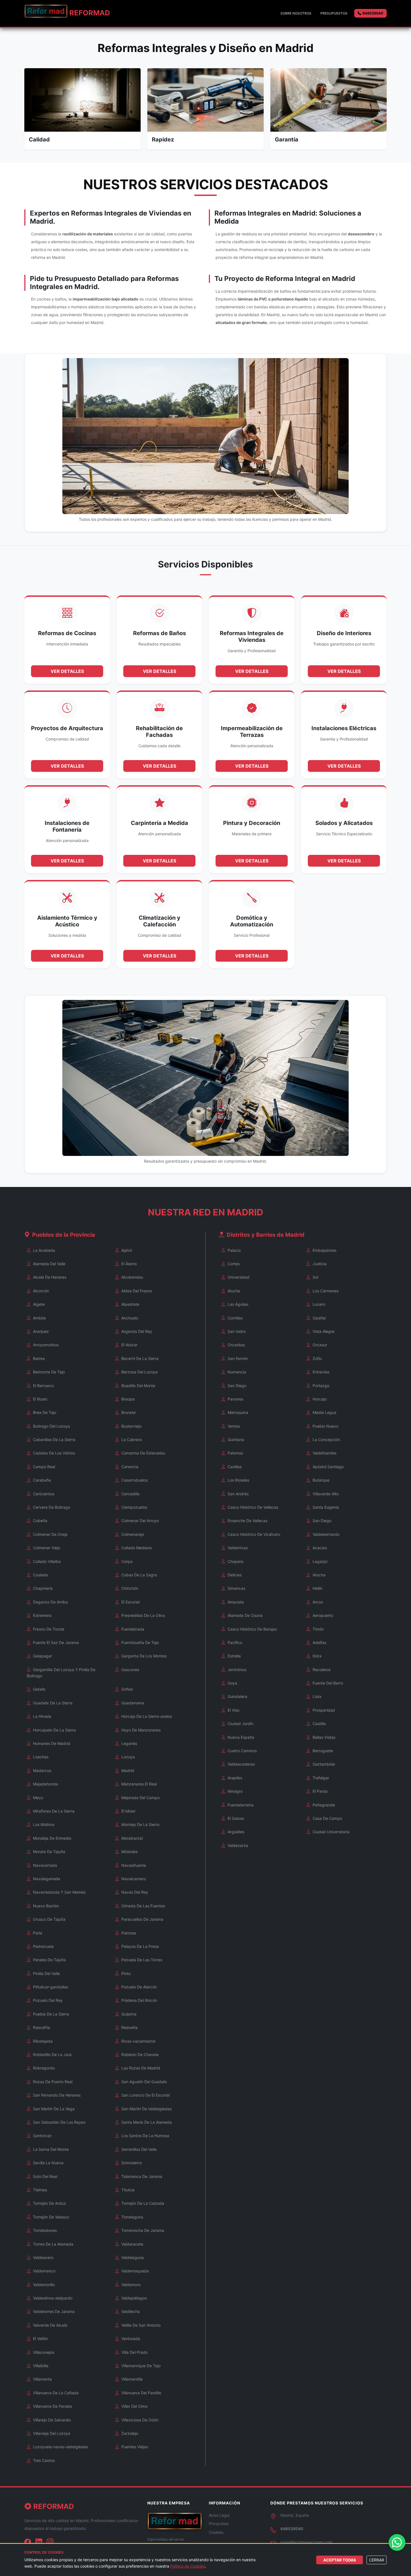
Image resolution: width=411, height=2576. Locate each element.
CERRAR (377, 2560)
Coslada (40, 1575)
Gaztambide (323, 1764)
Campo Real (43, 1467)
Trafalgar (320, 1778)
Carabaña (41, 1480)
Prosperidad (323, 1710)
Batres (38, 1358)
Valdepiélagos (134, 2298)
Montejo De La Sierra (140, 1824)
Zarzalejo (129, 2433)
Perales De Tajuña (49, 1960)
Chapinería (42, 1588)
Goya (232, 1683)
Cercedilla (130, 1494)
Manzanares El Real (139, 1784)
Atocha (318, 1575)
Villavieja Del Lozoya (51, 2433)
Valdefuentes (324, 1453)
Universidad (238, 1277)
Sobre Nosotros (296, 13)
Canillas (234, 1467)
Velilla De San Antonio (140, 2325)
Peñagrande (323, 1805)
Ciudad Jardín (240, 1724)
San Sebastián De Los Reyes (59, 2122)
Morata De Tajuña (49, 1852)
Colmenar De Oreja (50, 1534)
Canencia (129, 1467)
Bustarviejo (131, 1426)
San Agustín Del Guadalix (144, 2082)
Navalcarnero (133, 1879)
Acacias (319, 1548)
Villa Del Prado (134, 2352)
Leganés (129, 1743)
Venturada (130, 2339)
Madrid (127, 1770)
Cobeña (40, 1521)
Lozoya (127, 1757)
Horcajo (319, 1399)
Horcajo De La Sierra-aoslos (146, 1716)
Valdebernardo (325, 1534)
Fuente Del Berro (327, 1683)
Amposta (235, 1602)
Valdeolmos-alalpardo (52, 2298)
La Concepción (326, 1440)
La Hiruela (42, 1716)
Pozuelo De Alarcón (139, 1987)
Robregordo (43, 2068)
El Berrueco (43, 1386)
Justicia (319, 1264)
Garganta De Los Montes (143, 1656)
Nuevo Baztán (45, 1906)
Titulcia (127, 2190)
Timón (318, 1629)
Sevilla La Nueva (48, 2163)
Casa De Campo (327, 1818)
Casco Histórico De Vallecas (252, 1507)
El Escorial (130, 1602)
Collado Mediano (136, 1548)
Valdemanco (44, 2271)
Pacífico (234, 1642)
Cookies (216, 2532)
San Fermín (237, 1358)
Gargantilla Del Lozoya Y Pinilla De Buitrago (61, 1673)
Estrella (234, 1656)
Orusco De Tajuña (49, 1919)
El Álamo (128, 1264)
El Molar (128, 1811)
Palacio (234, 1250)
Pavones (235, 1399)
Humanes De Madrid (51, 1743)
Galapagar (42, 1656)
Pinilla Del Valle (46, 1973)
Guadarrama (132, 1703)
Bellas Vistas (323, 1737)
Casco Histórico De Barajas (252, 1629)
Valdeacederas (241, 1764)
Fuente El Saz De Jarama (55, 1642)
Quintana (235, 1440)
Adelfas (319, 1642)
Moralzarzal (131, 1838)
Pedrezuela (43, 1946)
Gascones (130, 1670)
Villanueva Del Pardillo (141, 2393)
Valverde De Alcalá (49, 2325)
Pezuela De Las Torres (141, 1960)
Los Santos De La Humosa (145, 2136)
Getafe (39, 1689)
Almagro (235, 1791)
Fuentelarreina (240, 1805)
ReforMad (53, 2506)
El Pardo (320, 1791)
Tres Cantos (43, 2460)
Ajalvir (126, 1250)
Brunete (128, 1412)
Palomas (235, 1453)
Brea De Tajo (44, 1412)
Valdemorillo (43, 2285)
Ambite (39, 1318)
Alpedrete (130, 1304)
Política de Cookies (188, 2566)
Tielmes (39, 2190)
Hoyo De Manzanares (140, 1730)
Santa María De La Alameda (146, 2122)
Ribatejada (42, 2041)
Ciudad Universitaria (330, 1832)
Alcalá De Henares (49, 1277)
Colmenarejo (132, 1534)
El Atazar (129, 1345)
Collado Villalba (46, 1561)
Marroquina (237, 1412)
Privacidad (219, 2524)
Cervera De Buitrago (51, 1507)
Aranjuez (40, 1331)
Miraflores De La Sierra (53, 1811)
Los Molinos (43, 1824)
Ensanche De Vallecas (247, 1521)
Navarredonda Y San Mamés (59, 1892)
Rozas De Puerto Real (52, 2082)
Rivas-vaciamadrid (138, 2041)
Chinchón (129, 1588)
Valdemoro (130, 2285)
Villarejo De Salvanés (51, 2420)
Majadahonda (45, 1784)
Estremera (42, 1615)
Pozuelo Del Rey (47, 2000)
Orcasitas (236, 1345)
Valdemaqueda (134, 2271)
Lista (316, 1696)
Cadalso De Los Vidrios (53, 1453)
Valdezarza (237, 1845)
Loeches (40, 1757)
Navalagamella (46, 1879)
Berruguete (322, 1751)
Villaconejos (43, 2352)
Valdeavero (43, 2257)
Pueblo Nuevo (325, 1426)
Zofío (317, 1358)
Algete (38, 1304)
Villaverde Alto (325, 1494)
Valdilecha (130, 2311)
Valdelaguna (132, 2257)
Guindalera (237, 1696)
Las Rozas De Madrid (140, 2068)
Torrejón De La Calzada (142, 2203)
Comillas (235, 1318)
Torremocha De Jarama (142, 2230)
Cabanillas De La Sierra (54, 1440)
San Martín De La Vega (53, 2109)
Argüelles (235, 1832)
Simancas (236, 1588)
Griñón (127, 1689)
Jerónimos (236, 1670)
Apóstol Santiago (328, 1467)
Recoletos (321, 1670)
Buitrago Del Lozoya (51, 1426)
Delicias (234, 1575)
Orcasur (319, 1345)
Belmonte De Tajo (48, 1372)
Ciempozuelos (134, 1507)
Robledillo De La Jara (52, 2055)
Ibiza (316, 1656)
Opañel (319, 1318)
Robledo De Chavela (139, 2055)
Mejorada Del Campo (140, 1798)
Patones (128, 1933)
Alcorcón (40, 1291)
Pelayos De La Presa (140, 1946)
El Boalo (40, 1399)
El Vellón (40, 2339)
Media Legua (324, 1412)
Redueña (129, 2027)
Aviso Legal (219, 2515)
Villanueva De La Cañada (55, 2393)
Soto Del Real (45, 2176)
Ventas (233, 1426)
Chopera (235, 1561)
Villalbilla (40, 2366)
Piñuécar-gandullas (50, 1987)
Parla (37, 1933)
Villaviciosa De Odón (139, 2420)
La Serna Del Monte (50, 2149)
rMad (90, 13)
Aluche (233, 1291)
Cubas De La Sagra (139, 1575)
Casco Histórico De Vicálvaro (253, 1534)
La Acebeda (43, 1250)
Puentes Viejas (134, 2447)
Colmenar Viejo (46, 1548)
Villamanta (42, 2379)
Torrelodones (44, 2230)
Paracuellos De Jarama (142, 1919)
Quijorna (128, 2014)
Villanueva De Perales (52, 2406)
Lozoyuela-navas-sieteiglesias (60, 2447)
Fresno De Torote (48, 1629)
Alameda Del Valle (49, 1264)
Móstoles (129, 1852)
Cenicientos (43, 1494)
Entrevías (320, 1372)
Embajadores (324, 1250)
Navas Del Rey (134, 1892)
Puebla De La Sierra (50, 2014)
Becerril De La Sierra (139, 1358)
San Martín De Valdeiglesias (146, 2109)
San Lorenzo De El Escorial (145, 2095)
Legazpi (319, 1561)
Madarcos (42, 1770)
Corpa (126, 1561)
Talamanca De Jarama (141, 2176)
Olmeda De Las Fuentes (143, 1906)
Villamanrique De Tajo (140, 2366)
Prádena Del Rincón (139, 2000)
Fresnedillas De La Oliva (143, 1615)
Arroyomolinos (45, 1345)
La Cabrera (131, 1440)
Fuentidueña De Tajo (140, 1642)
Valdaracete (132, 2244)
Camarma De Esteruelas (143, 1453)
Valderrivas (237, 1548)
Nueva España (240, 1737)
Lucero (318, 1304)
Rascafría (41, 2027)
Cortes (233, 1264)
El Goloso (235, 1818)
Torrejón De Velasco (50, 2217)
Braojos (127, 1399)
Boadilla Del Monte (138, 1386)
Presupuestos (334, 13)
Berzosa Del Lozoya (139, 1372)
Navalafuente (133, 1865)
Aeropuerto (322, 1615)
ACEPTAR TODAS (340, 2560)
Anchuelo (129, 1318)
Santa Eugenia (325, 1507)
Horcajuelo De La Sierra (54, 1730)
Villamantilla (131, 2379)
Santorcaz (42, 2136)
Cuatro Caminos (242, 1751)
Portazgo (320, 1386)
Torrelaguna (132, 2217)
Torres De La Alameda (53, 2244)
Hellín (317, 1588)
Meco (37, 1798)
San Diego (236, 1386)
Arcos (317, 1602)
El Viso (233, 1710)
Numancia (236, 1372)
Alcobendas (132, 1277)
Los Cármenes (325, 1291)
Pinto (125, 1973)
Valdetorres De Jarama (53, 2311)
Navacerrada (44, 1865)
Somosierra (131, 2163)
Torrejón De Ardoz (49, 2203)
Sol (315, 1277)
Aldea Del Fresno (136, 1291)
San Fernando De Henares (56, 2095)
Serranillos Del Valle (138, 2149)
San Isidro (236, 1331)
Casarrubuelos (134, 1480)
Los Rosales (238, 1480)
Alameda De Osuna (245, 1615)
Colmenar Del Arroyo (140, 1521)
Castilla (319, 1724)
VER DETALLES (67, 671)
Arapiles (234, 1778)
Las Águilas (237, 1304)
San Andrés (238, 1494)
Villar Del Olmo (134, 2406)
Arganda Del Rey (136, 1331)
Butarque (320, 1480)
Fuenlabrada (132, 1629)
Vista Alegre (323, 1331)
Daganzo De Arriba (50, 1602)
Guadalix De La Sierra (52, 1703)
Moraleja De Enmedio (52, 1838)
